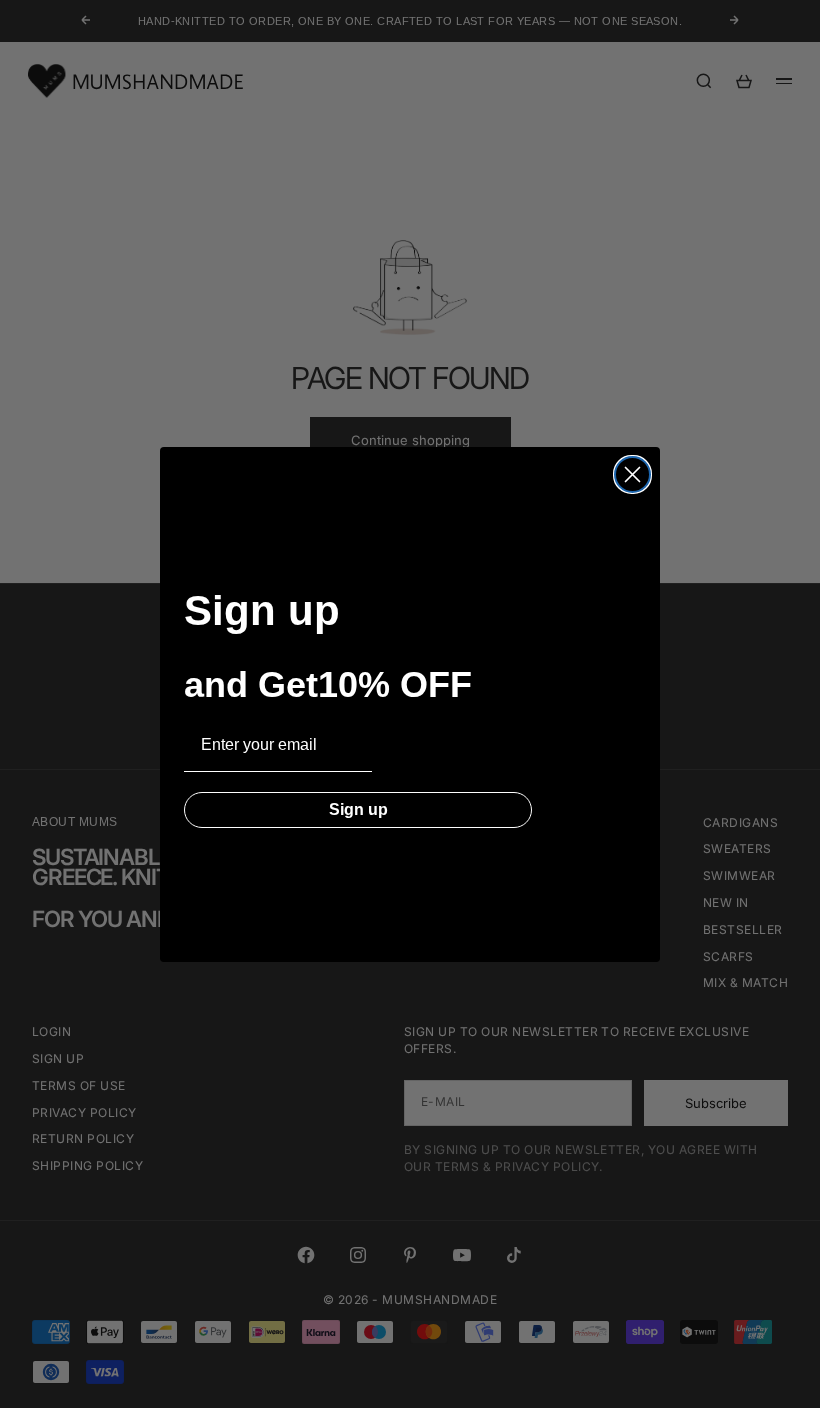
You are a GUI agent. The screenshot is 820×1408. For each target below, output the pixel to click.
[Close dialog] (632, 474)
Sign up (358, 809)
